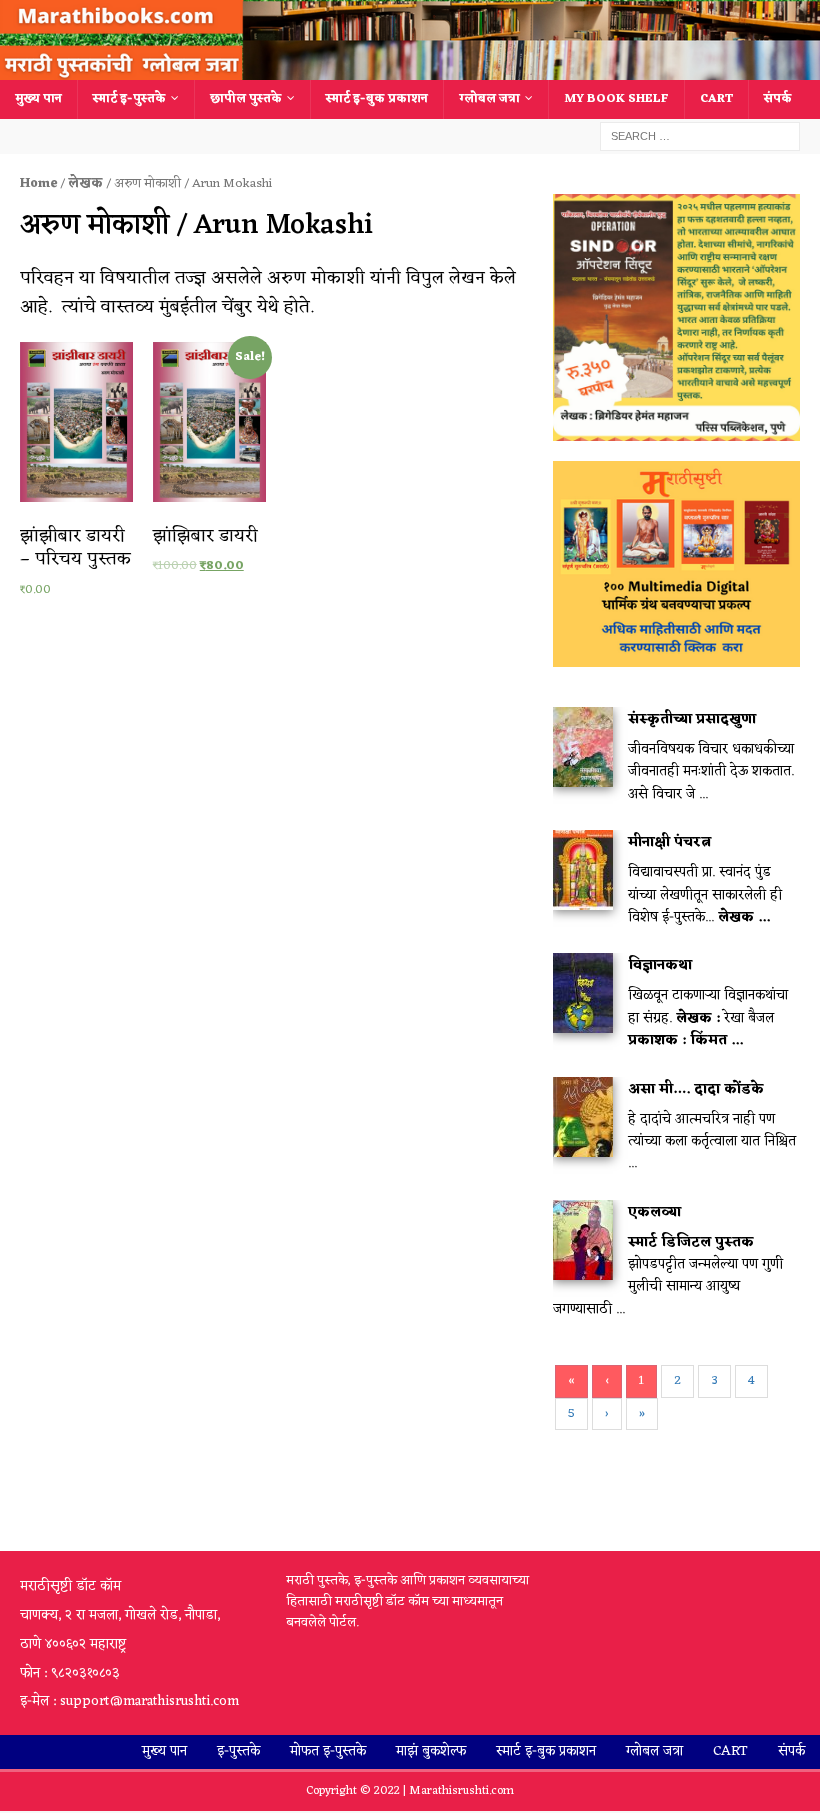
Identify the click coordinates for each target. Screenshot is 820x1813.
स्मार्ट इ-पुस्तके (129, 99)
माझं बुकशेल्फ (431, 1751)
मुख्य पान (38, 99)
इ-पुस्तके (238, 1751)
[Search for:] (700, 136)
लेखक (85, 183)
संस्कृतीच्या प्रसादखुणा (692, 719)
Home (38, 183)
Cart (716, 99)
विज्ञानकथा (660, 965)
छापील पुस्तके (246, 99)
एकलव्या (654, 1212)
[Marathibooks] (410, 68)
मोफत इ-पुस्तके (328, 1751)
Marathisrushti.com (461, 1791)
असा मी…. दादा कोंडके (696, 1089)
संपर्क (778, 99)
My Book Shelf (616, 99)
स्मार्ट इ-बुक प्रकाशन (377, 99)
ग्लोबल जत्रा (489, 99)
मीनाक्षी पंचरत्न (669, 842)
